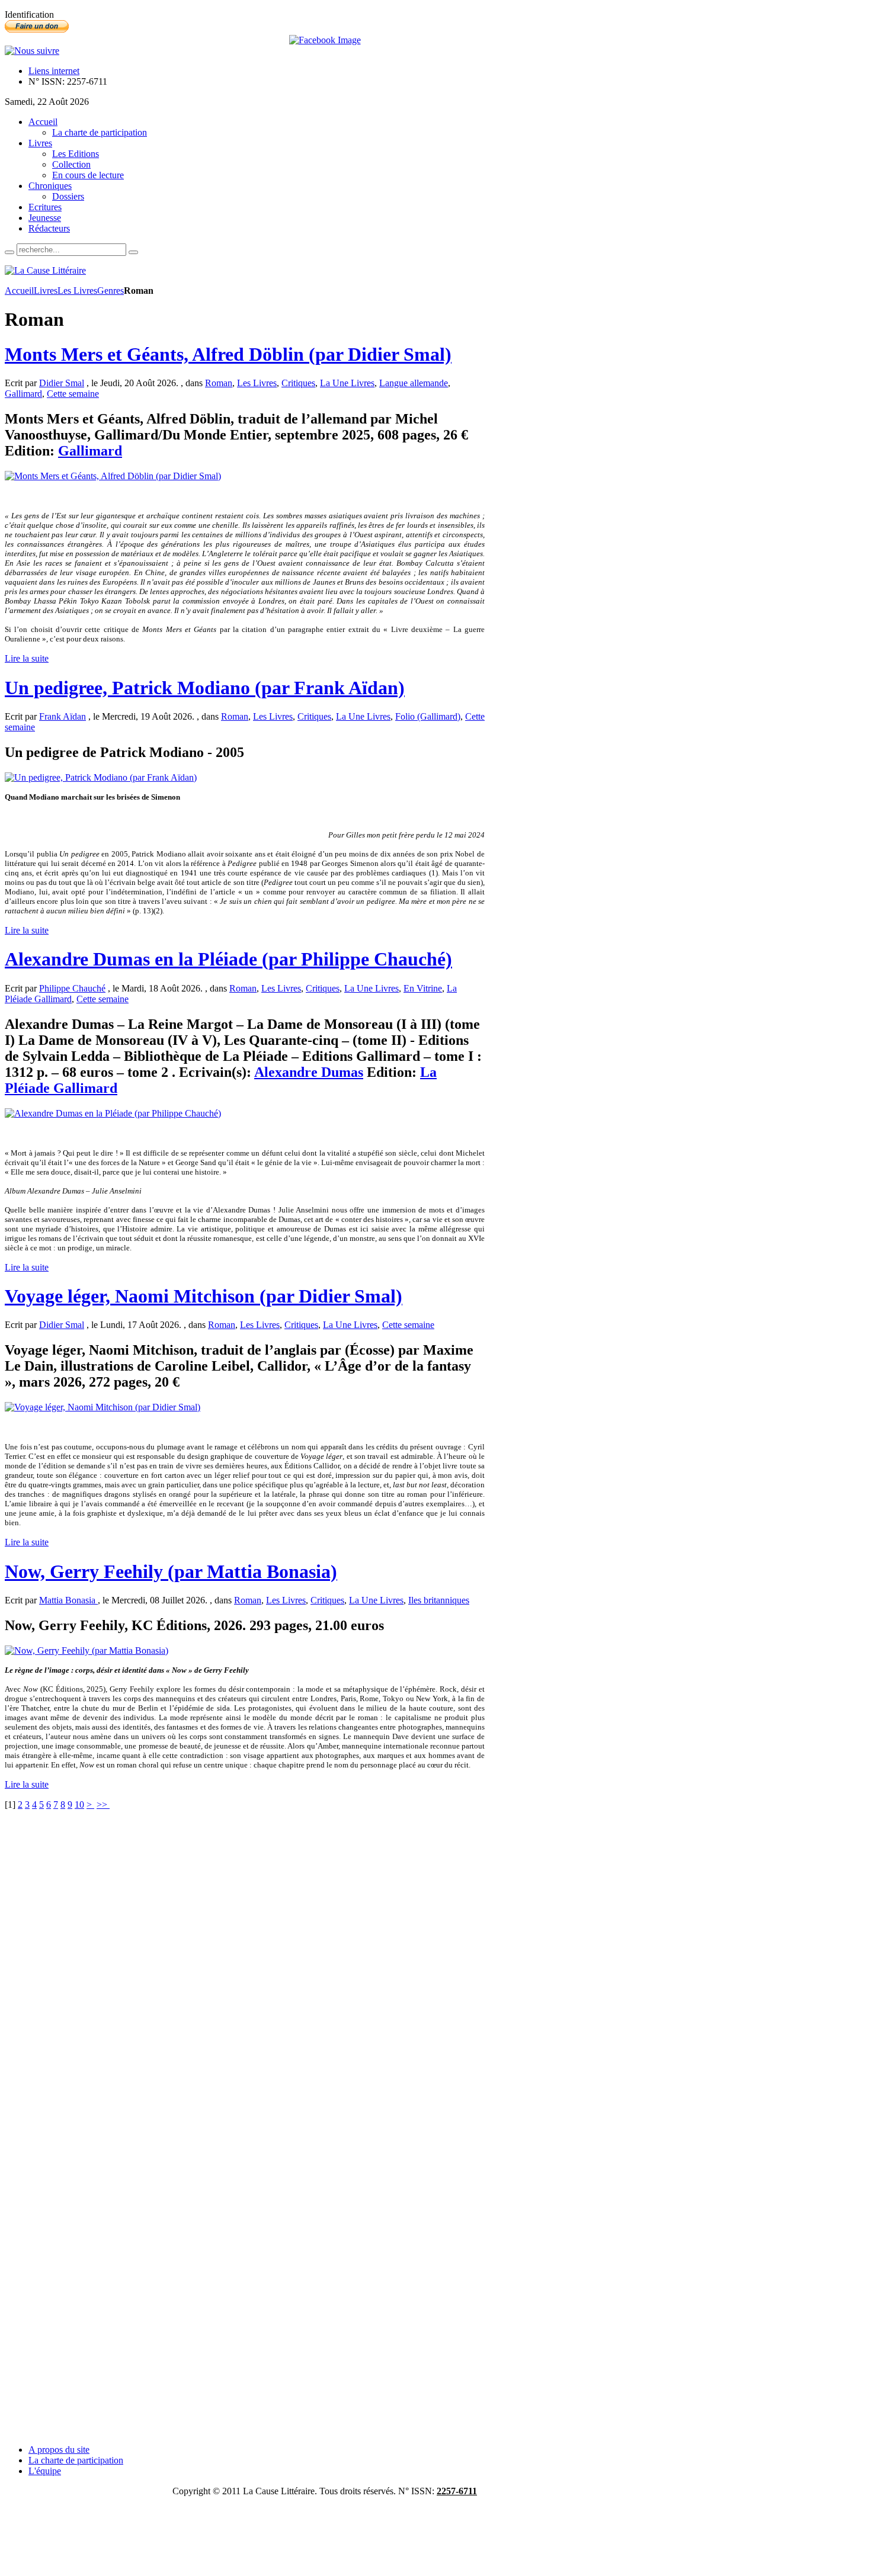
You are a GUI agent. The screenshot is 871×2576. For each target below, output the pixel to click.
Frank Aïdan (63, 716)
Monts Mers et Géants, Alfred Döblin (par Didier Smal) (228, 354)
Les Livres (77, 291)
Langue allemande (414, 383)
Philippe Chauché (72, 988)
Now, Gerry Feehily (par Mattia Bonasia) (171, 1571)
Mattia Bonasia (68, 1600)
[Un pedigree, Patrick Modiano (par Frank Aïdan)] (101, 777)
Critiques (298, 383)
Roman (219, 383)
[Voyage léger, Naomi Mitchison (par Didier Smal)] (103, 1407)
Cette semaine (73, 394)
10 (79, 1805)
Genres (111, 291)
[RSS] (32, 51)
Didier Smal (62, 383)
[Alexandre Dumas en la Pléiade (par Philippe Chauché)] (113, 1113)
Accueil (19, 291)
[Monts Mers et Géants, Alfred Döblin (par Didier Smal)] (113, 476)
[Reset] (133, 252)
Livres (46, 291)
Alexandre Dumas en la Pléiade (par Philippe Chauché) (228, 959)
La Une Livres (347, 383)
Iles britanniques (439, 1600)
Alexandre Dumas (309, 1072)
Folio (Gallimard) (428, 716)
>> (103, 1805)
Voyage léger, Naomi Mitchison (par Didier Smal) (204, 1296)
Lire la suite (27, 658)
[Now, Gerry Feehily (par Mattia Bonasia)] (87, 1650)
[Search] (9, 252)
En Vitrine (423, 988)
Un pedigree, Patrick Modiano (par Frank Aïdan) (205, 688)
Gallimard (23, 394)
